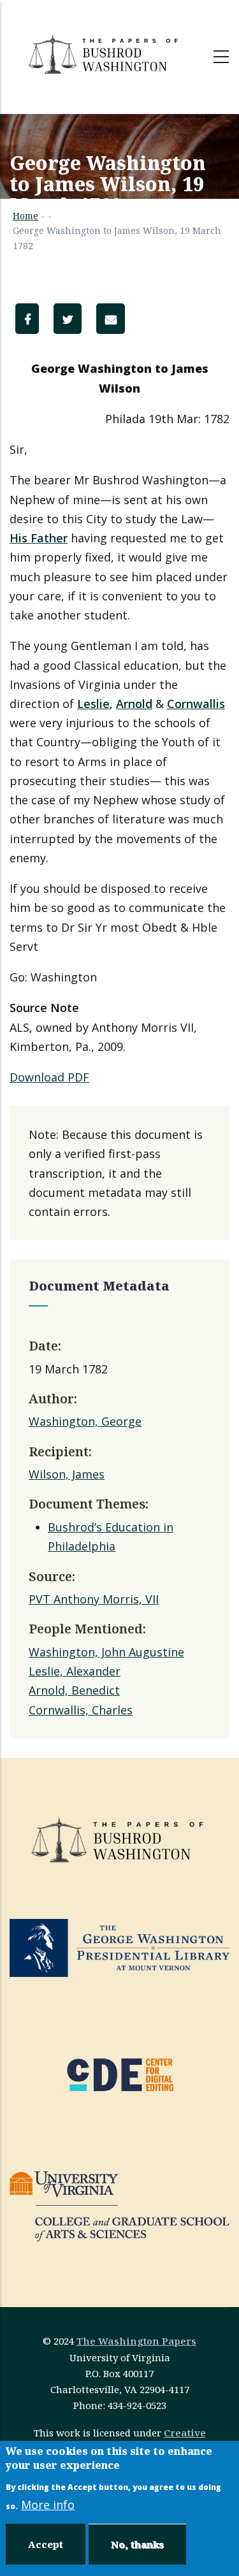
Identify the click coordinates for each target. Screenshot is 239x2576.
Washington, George (85, 1421)
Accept (46, 2544)
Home (25, 216)
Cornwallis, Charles (81, 1710)
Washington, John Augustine (106, 1652)
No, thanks (137, 2544)
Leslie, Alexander (75, 1671)
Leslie (93, 704)
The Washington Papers (136, 2341)
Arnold (134, 704)
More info (48, 2505)
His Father (39, 538)
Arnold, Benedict (74, 1690)
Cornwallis (196, 704)
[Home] (105, 54)
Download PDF (49, 1077)
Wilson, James (67, 1474)
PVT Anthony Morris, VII (94, 1599)
